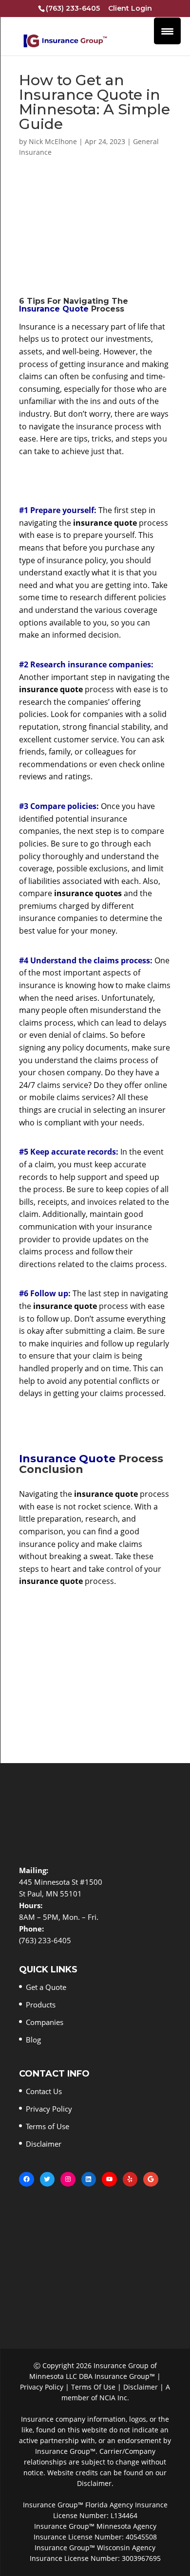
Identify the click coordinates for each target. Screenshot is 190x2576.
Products (41, 2005)
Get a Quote (46, 1987)
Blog (33, 2040)
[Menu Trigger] (167, 31)
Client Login (130, 9)
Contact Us (44, 2091)
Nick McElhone (53, 141)
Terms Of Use (93, 2387)
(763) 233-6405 (73, 8)
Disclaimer (44, 2144)
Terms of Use (47, 2126)
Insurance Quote (54, 309)
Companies (45, 2022)
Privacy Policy (49, 2109)
